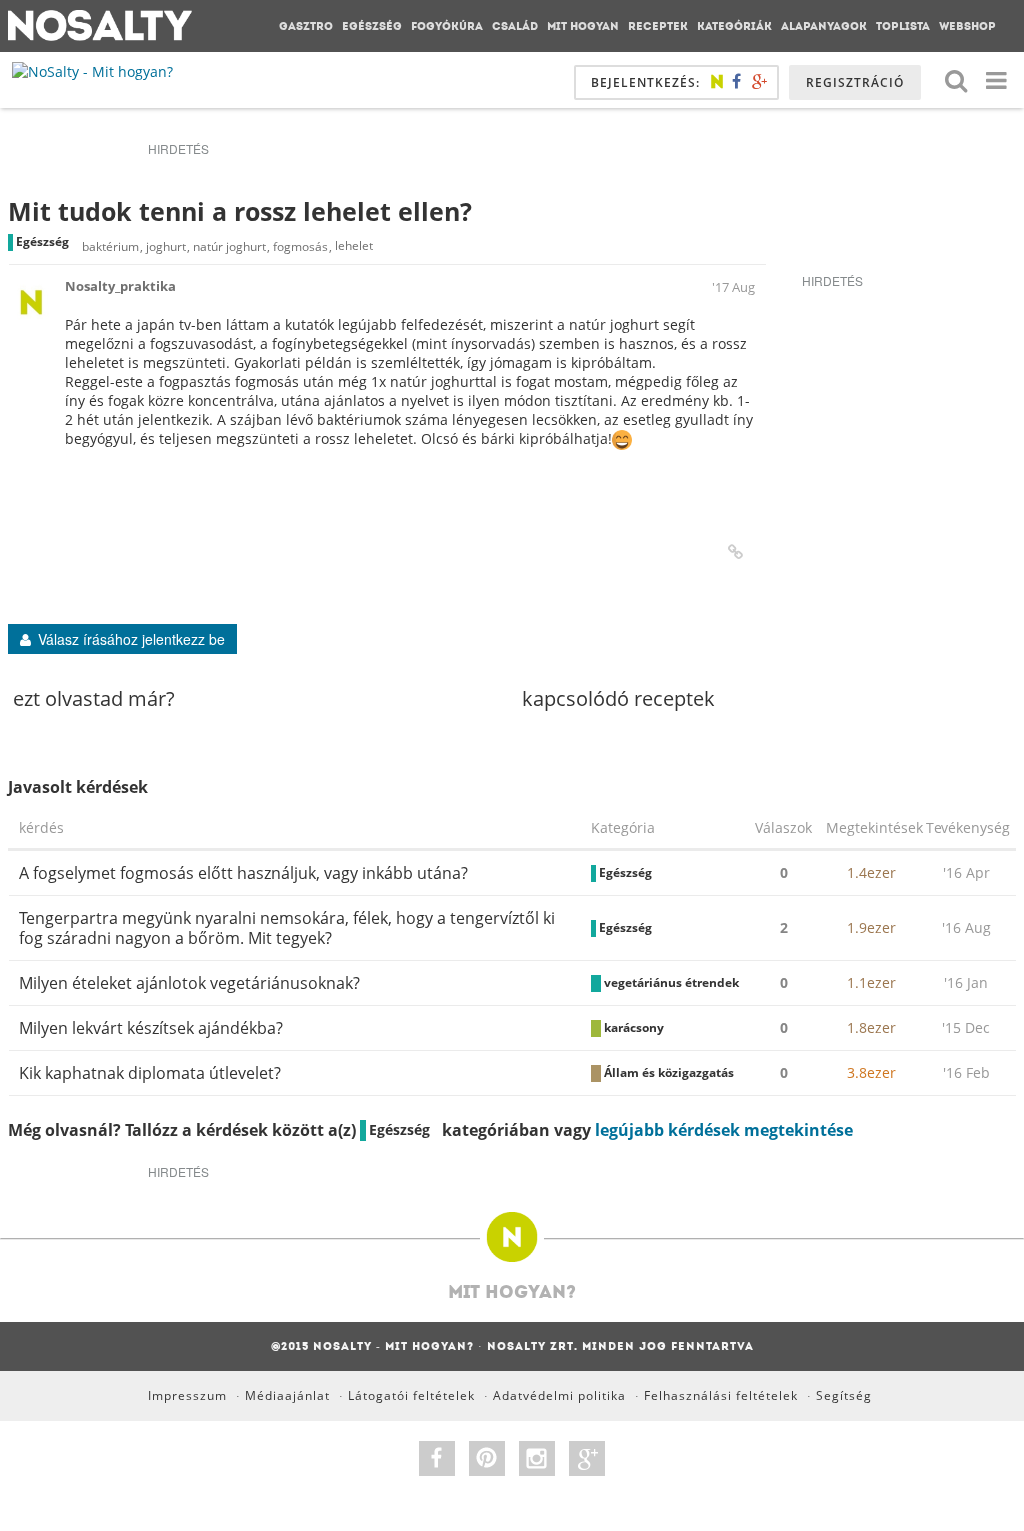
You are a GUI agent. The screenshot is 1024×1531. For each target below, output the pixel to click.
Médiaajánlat (287, 1395)
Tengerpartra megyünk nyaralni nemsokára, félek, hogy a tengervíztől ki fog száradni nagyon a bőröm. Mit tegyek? (287, 928)
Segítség (844, 1395)
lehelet (354, 246)
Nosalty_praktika (120, 286)
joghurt (166, 246)
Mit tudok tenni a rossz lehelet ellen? (240, 211)
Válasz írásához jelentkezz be (131, 639)
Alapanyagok (824, 26)
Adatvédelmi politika (559, 1395)
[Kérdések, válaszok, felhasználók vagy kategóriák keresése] (956, 79)
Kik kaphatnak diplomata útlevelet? (150, 1073)
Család (515, 26)
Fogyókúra (447, 26)
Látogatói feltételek (411, 1395)
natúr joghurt (229, 246)
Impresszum (187, 1395)
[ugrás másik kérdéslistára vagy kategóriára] (996, 79)
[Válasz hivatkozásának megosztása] (735, 552)
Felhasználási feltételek (721, 1395)
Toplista (903, 26)
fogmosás (300, 246)
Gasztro (306, 26)
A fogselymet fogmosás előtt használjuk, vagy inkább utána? (243, 873)
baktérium (110, 246)
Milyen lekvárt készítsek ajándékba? (151, 1028)
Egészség (372, 26)
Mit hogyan (583, 26)
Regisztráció (855, 82)
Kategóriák (734, 26)
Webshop (967, 26)
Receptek (658, 26)
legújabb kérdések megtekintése (724, 1130)
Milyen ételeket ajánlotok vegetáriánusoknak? (189, 983)
